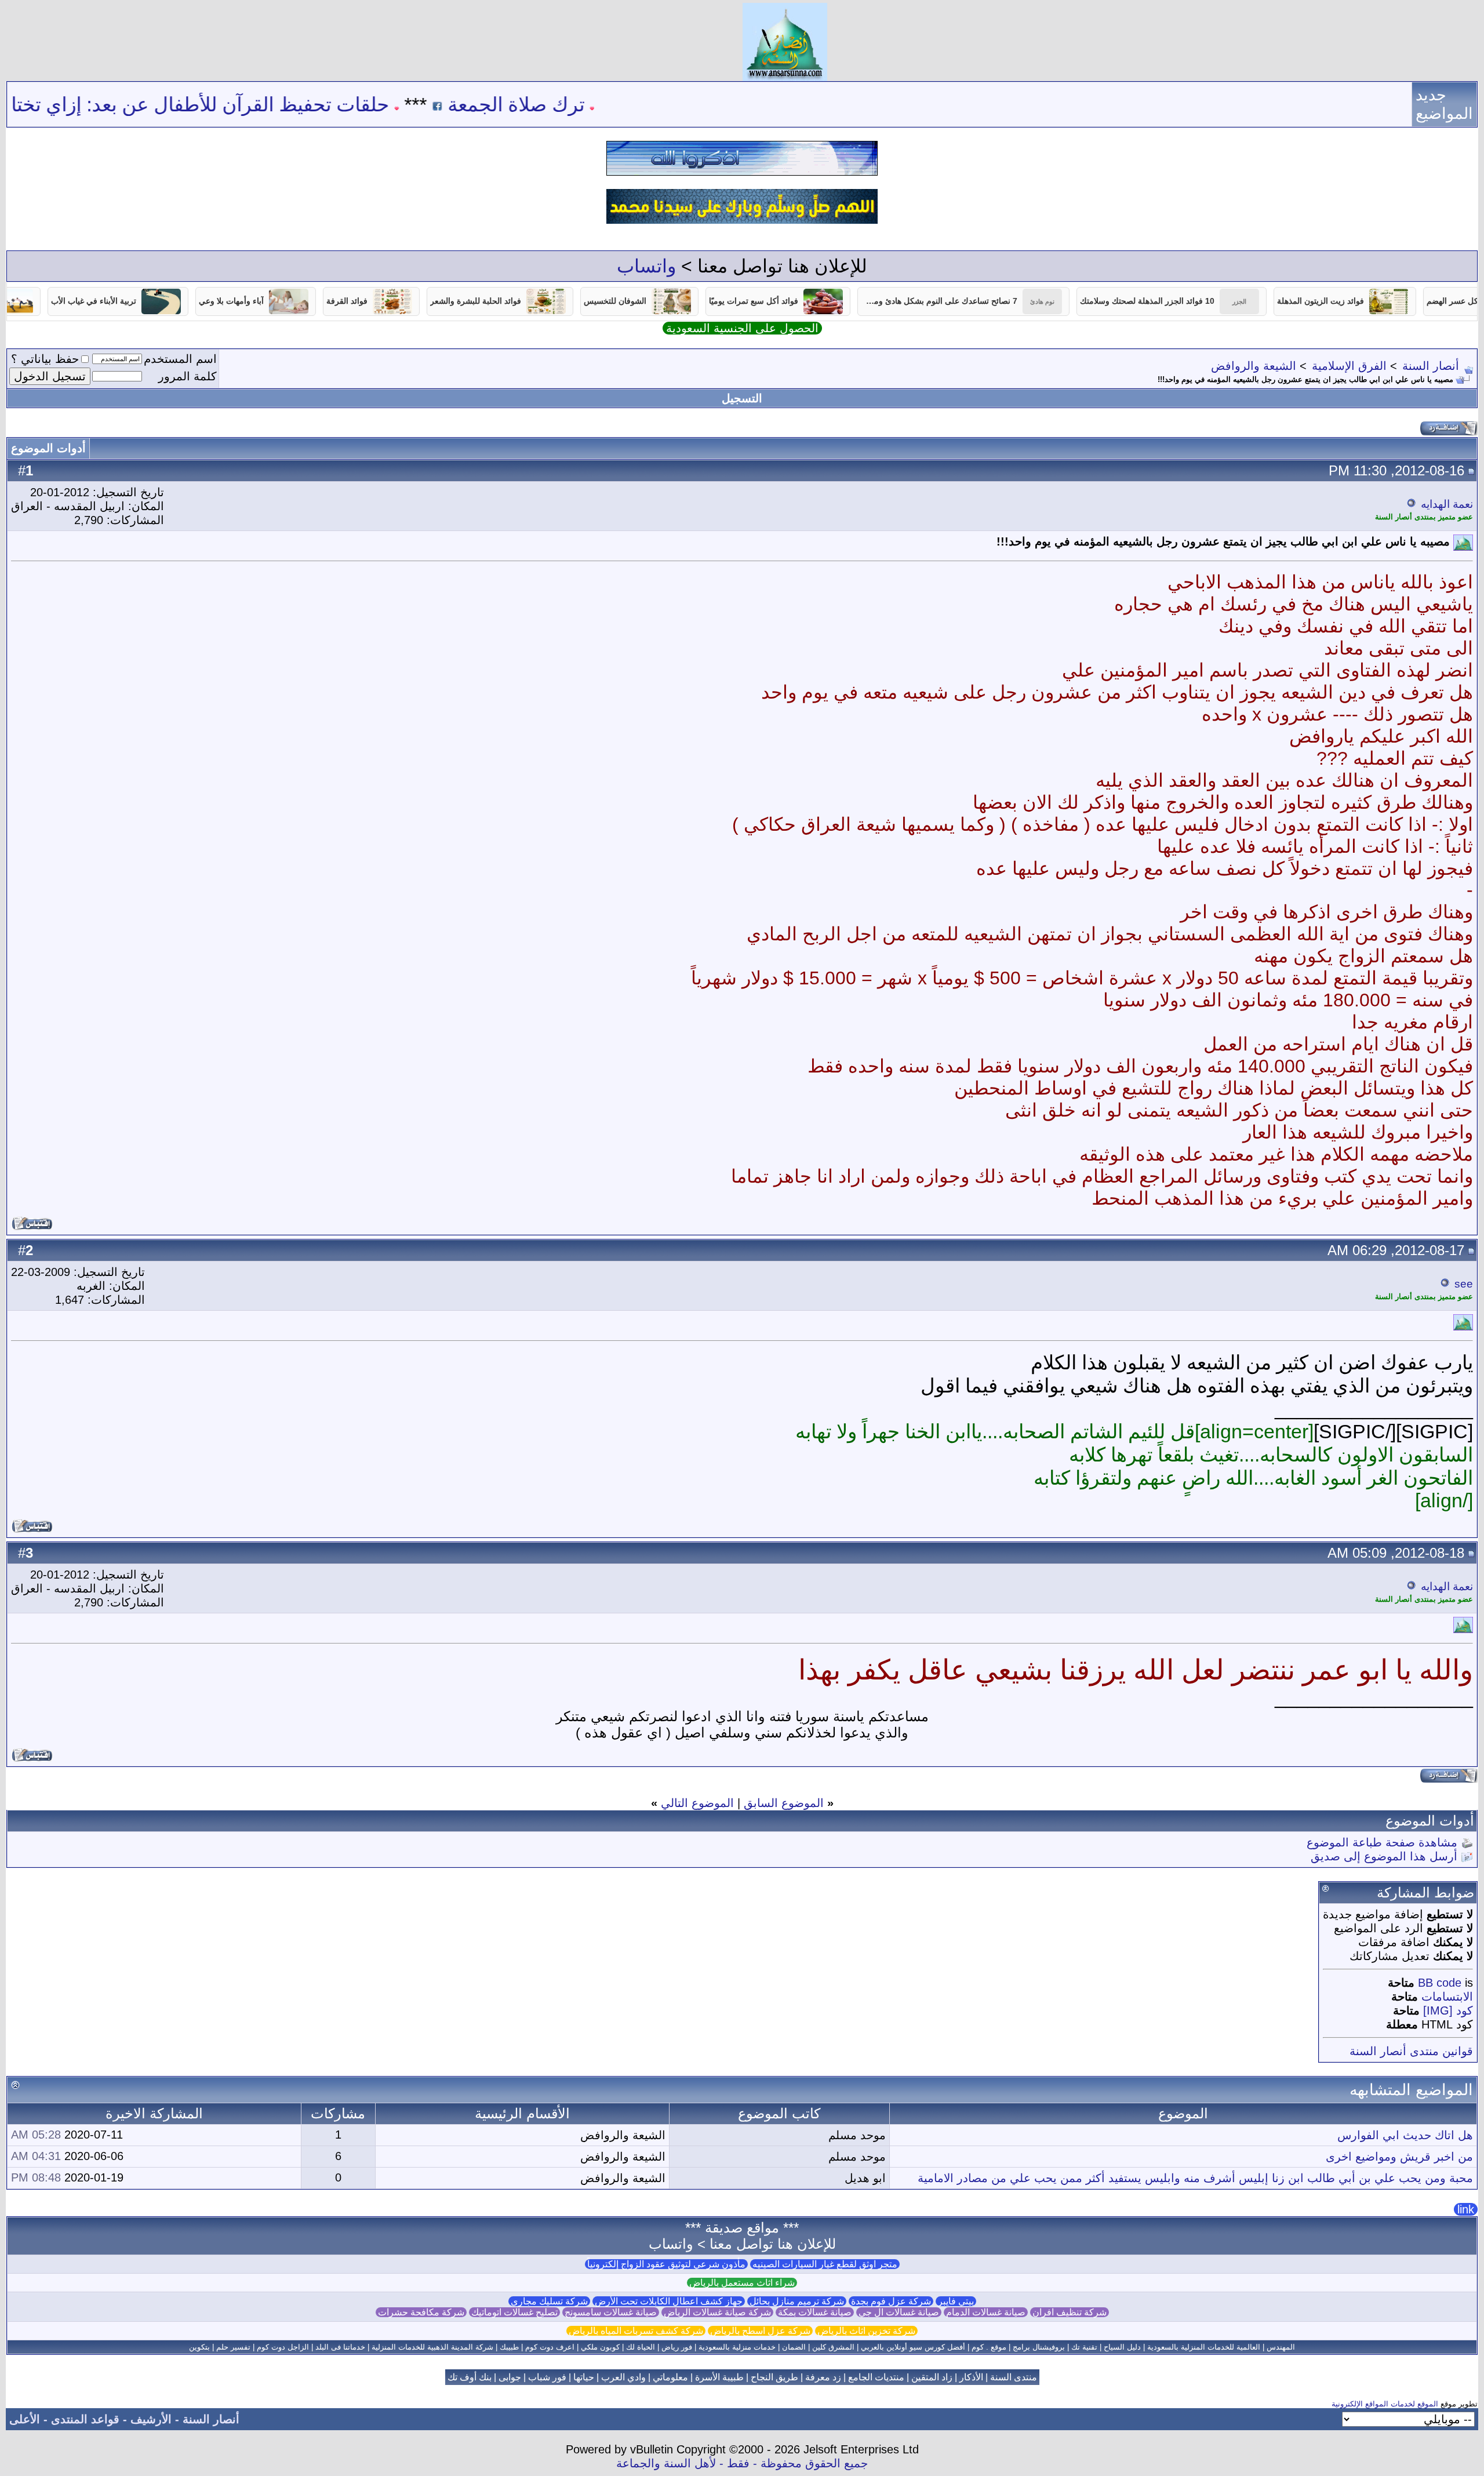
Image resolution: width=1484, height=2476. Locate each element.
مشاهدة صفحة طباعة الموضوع (1382, 1842)
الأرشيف (151, 2419)
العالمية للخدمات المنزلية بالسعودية (1204, 2347)
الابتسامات (1447, 1997)
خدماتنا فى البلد (340, 2347)
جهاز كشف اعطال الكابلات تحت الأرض (669, 2301)
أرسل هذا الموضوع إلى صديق (1384, 1856)
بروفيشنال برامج (1039, 2347)
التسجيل (742, 398)
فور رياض (677, 2347)
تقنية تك (1084, 2347)
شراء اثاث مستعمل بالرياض (742, 2283)
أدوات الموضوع (48, 448)
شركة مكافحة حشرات (421, 2312)
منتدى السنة (1014, 2377)
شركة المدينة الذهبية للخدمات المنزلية (432, 2347)
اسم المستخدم (180, 359)
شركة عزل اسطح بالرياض (760, 2331)
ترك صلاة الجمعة (616, 104)
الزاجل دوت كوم (283, 2347)
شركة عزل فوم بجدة (891, 2301)
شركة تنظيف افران (1070, 2312)
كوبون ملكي (600, 2347)
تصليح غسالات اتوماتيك (514, 2312)
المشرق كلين (833, 2347)
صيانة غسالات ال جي (899, 2312)
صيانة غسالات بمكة (815, 2312)
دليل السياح (1122, 2347)
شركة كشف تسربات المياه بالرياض (636, 2331)
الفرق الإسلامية (1349, 366)
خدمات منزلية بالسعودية (737, 2347)
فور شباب (547, 2377)
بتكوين (199, 2347)
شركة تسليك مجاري (549, 2301)
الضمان (794, 2347)
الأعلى (25, 2419)
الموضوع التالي (697, 1803)
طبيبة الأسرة (719, 2377)
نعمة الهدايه (1447, 504)
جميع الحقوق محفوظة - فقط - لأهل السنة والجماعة (742, 2463)
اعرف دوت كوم (550, 2347)
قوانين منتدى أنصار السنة (1411, 2051)
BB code (1440, 1983)
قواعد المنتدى (85, 2419)
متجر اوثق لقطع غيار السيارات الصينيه (825, 2264)
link (1466, 2209)
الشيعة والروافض (1254, 366)
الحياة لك (641, 2347)
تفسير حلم (233, 2347)
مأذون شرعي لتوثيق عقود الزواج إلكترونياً (666, 2264)
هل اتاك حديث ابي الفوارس (1405, 2135)
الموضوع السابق (784, 1803)
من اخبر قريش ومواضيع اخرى (1399, 2157)
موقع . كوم (989, 2347)
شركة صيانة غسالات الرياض (717, 2312)
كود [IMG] (1448, 2010)
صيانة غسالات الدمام (986, 2312)
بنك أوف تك (470, 2377)
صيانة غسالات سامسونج (611, 2312)
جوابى (510, 2377)
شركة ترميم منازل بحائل (797, 2301)
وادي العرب (623, 2377)
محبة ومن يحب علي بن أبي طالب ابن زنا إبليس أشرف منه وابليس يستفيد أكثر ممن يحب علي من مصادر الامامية (1195, 2178)
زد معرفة (823, 2377)
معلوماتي (670, 2377)
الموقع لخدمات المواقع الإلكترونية (1385, 2404)
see (1464, 1284)
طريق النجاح (774, 2377)
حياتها (584, 2377)
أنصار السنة (1431, 366)
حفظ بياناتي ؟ (45, 359)
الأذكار (971, 2377)
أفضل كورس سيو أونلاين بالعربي (913, 2347)
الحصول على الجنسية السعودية (742, 328)
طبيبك (509, 2347)
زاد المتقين (932, 2377)
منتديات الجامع (876, 2377)
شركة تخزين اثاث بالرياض (866, 2331)
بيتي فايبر (956, 2301)
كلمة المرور (188, 376)
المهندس (1281, 2347)
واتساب (646, 266)
